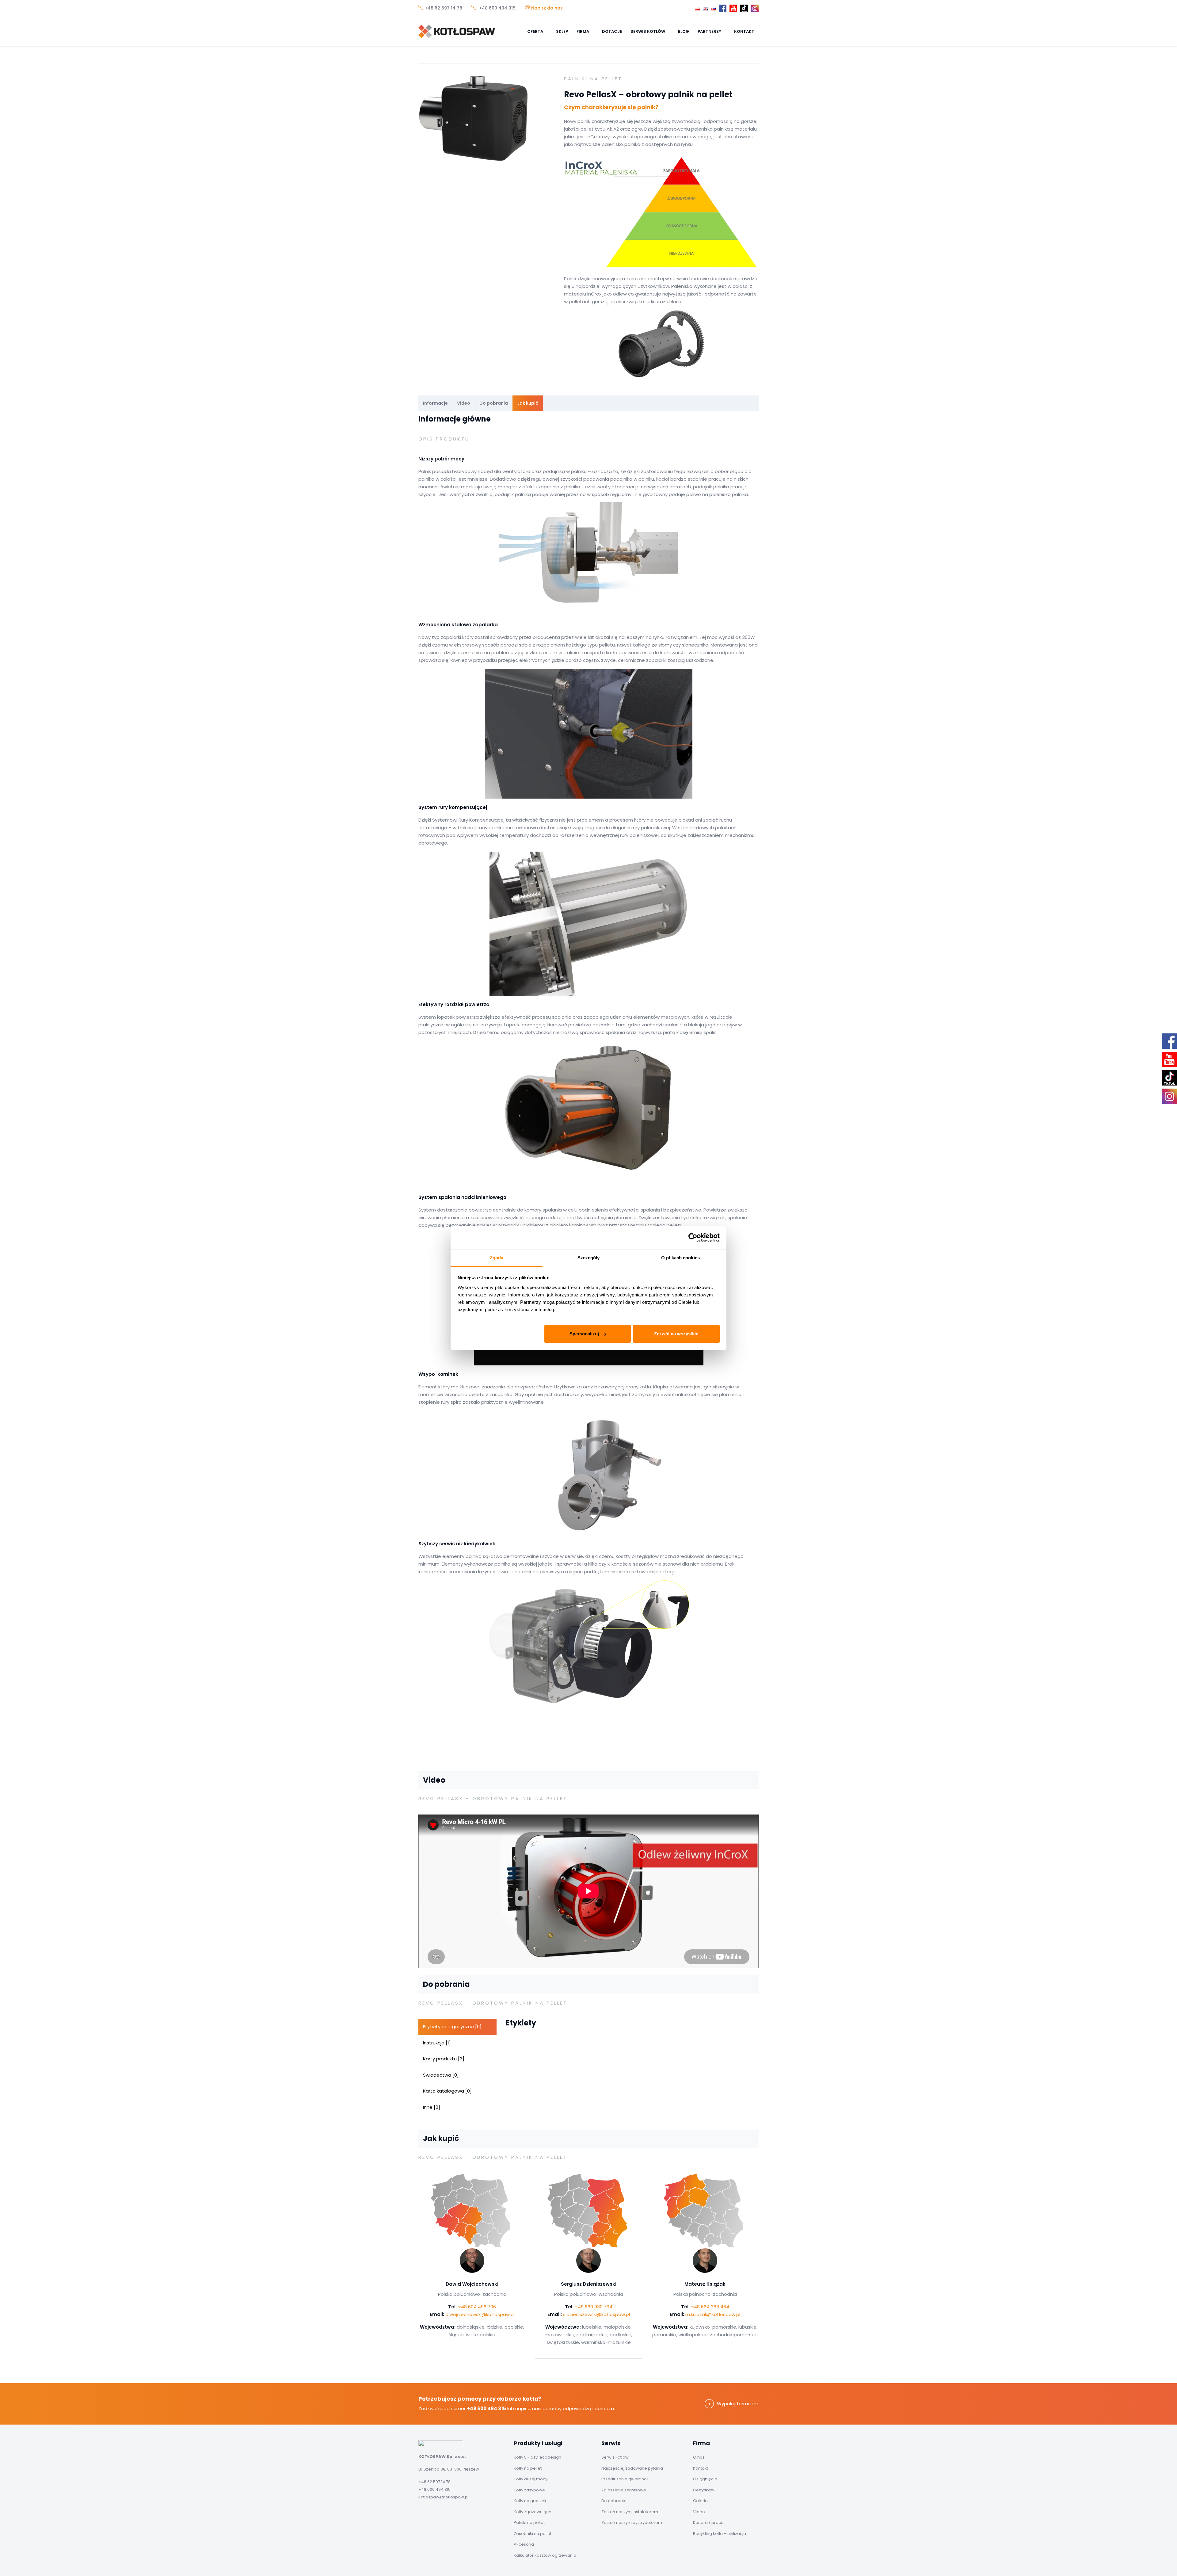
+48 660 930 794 (594, 2307)
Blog (684, 31)
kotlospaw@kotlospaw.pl (444, 2497)
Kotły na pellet (528, 2468)
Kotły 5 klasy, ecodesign (537, 2457)
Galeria (700, 2501)
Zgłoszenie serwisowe (624, 2490)
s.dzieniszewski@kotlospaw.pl (596, 2314)
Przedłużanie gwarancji (625, 2479)
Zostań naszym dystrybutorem (632, 2523)
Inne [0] (432, 2107)
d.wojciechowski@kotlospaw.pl (480, 2314)
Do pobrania (494, 403)
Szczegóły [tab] (589, 1258)
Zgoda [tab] (497, 1258)
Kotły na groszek (530, 2501)
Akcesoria (524, 2544)
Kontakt (744, 31)
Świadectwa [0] (441, 2075)
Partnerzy (710, 31)
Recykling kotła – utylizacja (720, 2534)
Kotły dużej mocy (531, 2479)
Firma (583, 31)
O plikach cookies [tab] (680, 1258)
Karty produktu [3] (444, 2059)
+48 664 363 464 (710, 2307)
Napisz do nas (547, 8)
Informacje (435, 403)
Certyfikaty (704, 2490)
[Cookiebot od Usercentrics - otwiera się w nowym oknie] (693, 1238)
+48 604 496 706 (477, 2307)
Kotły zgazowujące (533, 2512)
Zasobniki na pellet (533, 2534)
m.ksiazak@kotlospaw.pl (713, 2314)
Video (464, 403)
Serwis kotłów (648, 31)
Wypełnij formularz (738, 2404)
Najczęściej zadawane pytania (632, 2468)
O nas (699, 2457)
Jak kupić (528, 403)
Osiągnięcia (705, 2479)
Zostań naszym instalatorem (630, 2512)
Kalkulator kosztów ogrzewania (545, 2555)
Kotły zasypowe (529, 2490)
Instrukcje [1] (437, 2043)
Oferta (536, 31)
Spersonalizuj (584, 1334)
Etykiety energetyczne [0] (452, 2026)
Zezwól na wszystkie (676, 1334)
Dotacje (612, 31)
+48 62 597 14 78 (444, 8)
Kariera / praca (708, 2523)
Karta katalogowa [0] (447, 2091)
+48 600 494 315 (497, 8)
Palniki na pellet (529, 2523)
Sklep (562, 31)
